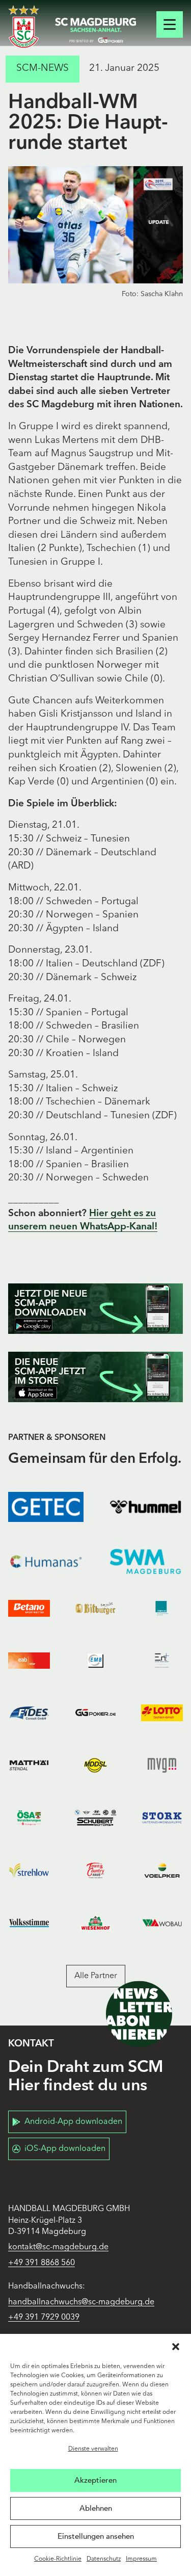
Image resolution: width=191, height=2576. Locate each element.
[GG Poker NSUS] (95, 1713)
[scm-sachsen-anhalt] (96, 31)
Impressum (141, 2559)
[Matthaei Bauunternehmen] (29, 1765)
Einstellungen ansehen (96, 2536)
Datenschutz (104, 2559)
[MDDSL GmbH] (95, 1765)
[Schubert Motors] (95, 1818)
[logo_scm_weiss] (24, 27)
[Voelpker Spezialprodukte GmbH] (162, 1870)
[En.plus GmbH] (162, 1661)
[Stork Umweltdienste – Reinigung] (162, 1818)
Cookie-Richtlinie (58, 2559)
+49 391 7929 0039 (44, 2318)
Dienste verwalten (93, 2449)
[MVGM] (162, 1765)
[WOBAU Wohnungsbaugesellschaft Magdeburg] (162, 1923)
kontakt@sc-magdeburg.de (58, 2247)
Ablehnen (96, 2508)
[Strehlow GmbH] (29, 1870)
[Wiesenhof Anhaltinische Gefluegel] (95, 1923)
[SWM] (146, 1561)
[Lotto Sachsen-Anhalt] (162, 1713)
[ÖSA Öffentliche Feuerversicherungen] (29, 1818)
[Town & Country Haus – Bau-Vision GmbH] (95, 1870)
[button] (176, 2347)
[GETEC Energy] (46, 1507)
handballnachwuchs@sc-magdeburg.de (81, 2302)
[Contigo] (162, 1608)
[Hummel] (146, 1507)
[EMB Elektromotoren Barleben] (95, 1661)
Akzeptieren (95, 2480)
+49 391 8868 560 (42, 2263)
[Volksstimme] (29, 1923)
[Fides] (29, 1713)
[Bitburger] (95, 1608)
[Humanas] (46, 1561)
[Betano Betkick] (29, 1608)
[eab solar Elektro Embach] (29, 1661)
